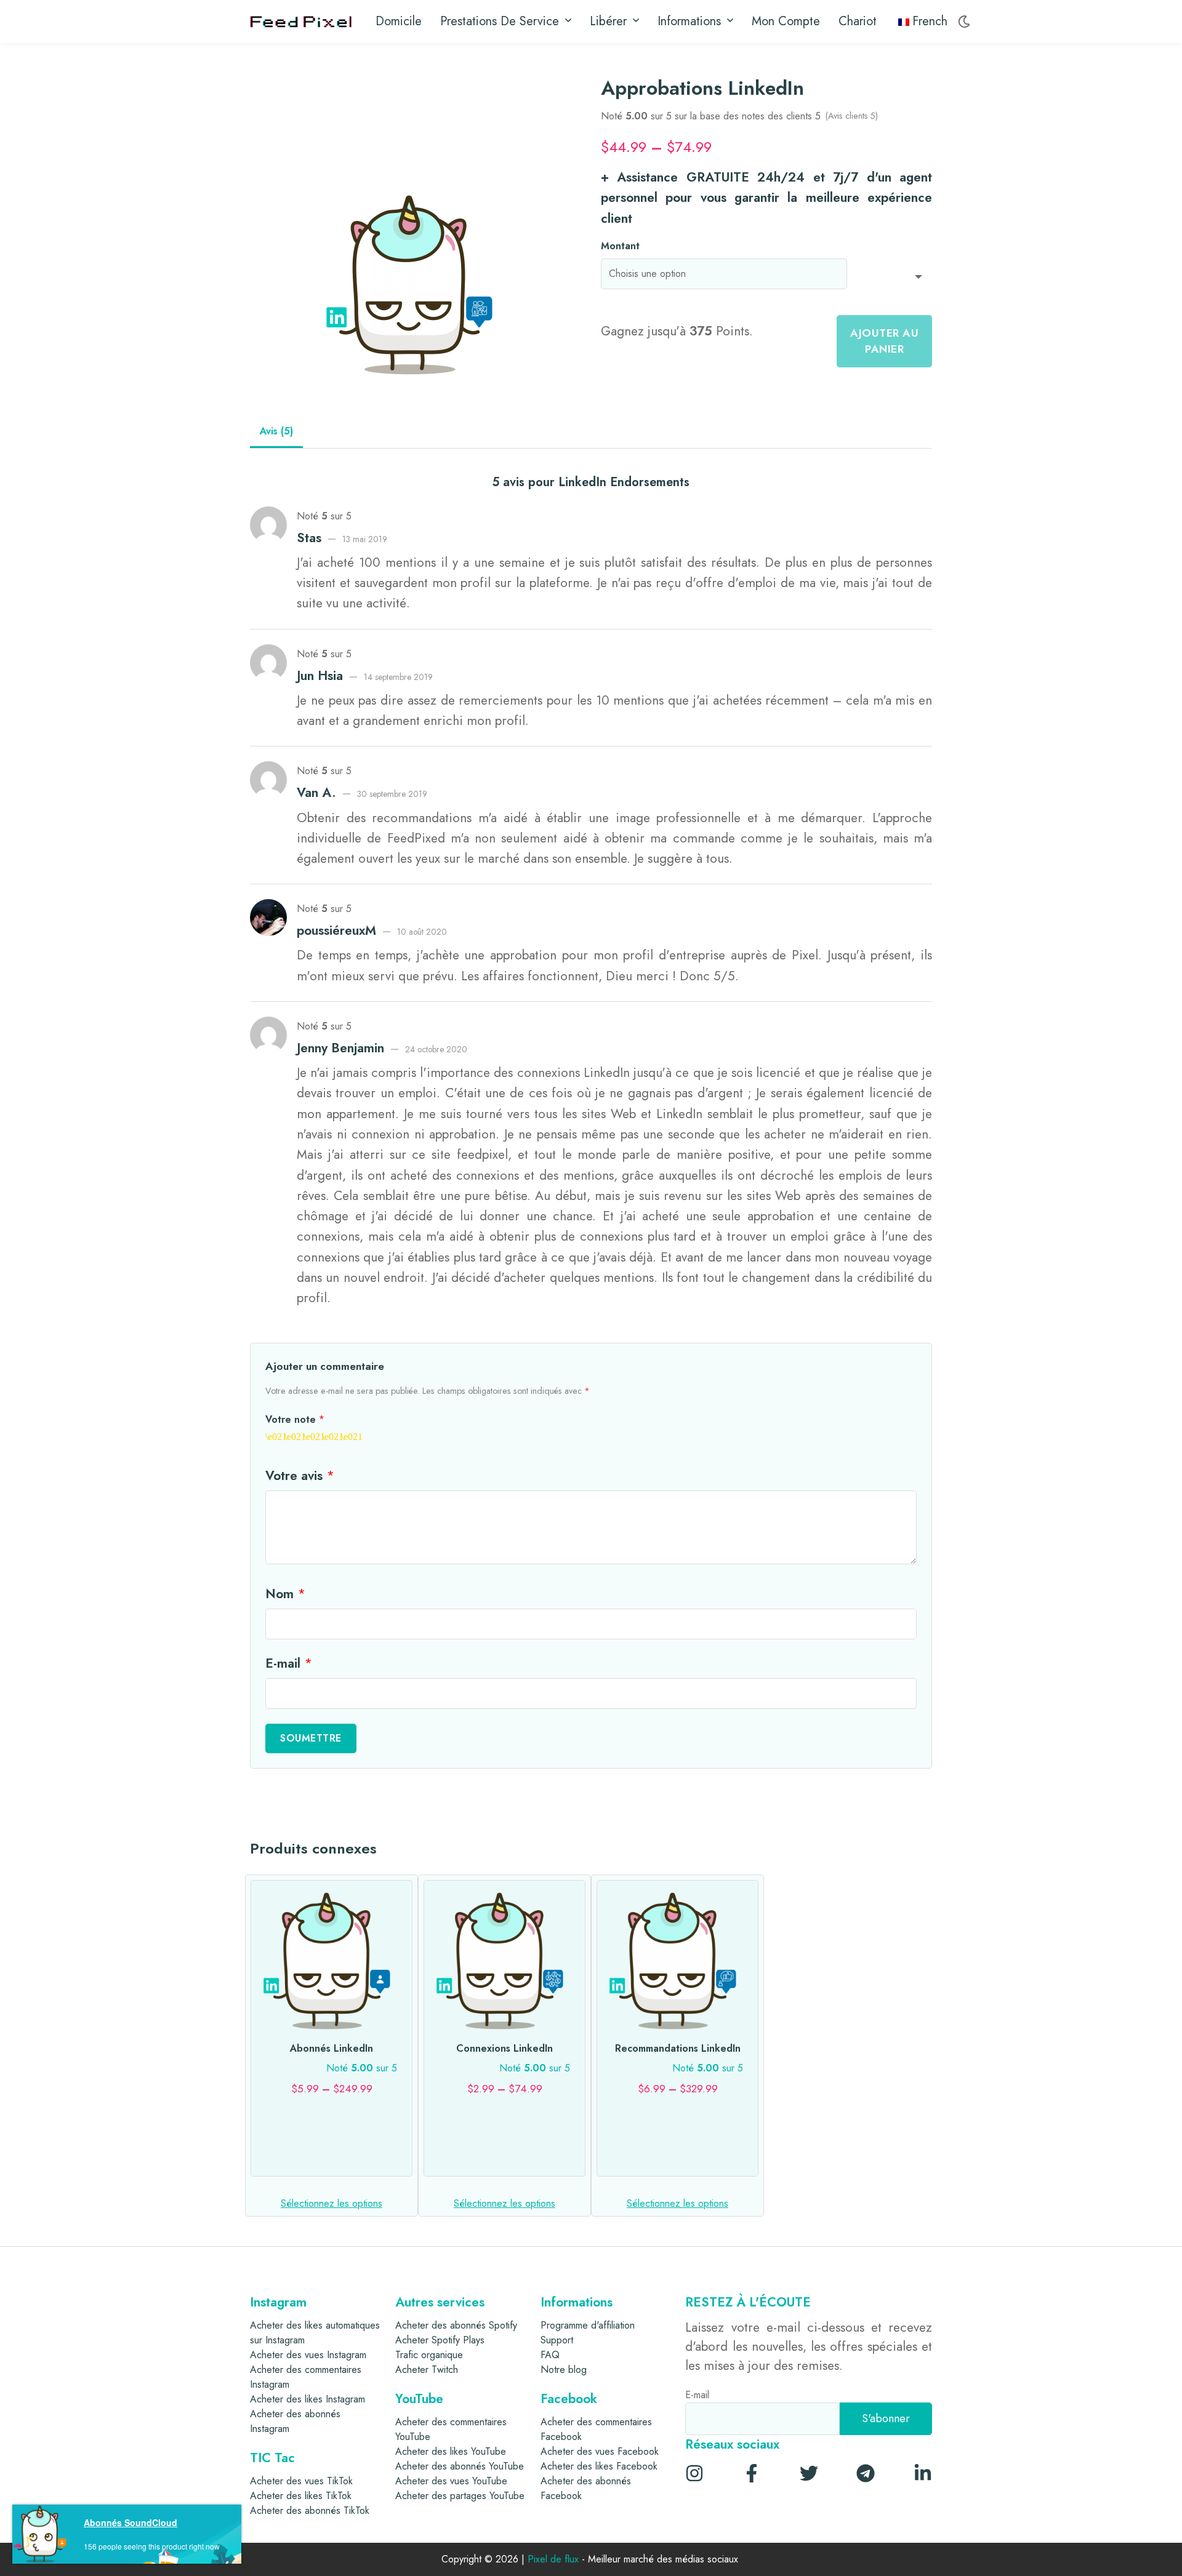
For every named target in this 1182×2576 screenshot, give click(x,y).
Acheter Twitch (427, 2370)
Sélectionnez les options (332, 2203)
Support (557, 2340)
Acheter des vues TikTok (301, 2481)
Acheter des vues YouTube (451, 2481)
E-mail (289, 1663)
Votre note (295, 1419)
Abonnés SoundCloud (131, 2522)
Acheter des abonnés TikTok (310, 2510)
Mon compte (786, 21)
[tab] (276, 432)
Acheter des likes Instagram (308, 2399)
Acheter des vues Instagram (308, 2355)
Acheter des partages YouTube (460, 2496)
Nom (285, 1594)
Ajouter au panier (884, 341)
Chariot (858, 21)
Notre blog (564, 2370)
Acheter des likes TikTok (301, 2496)
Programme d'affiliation (588, 2325)
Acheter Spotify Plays (440, 2340)
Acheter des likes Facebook (599, 2466)
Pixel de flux (553, 2560)
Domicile (399, 21)
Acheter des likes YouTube (451, 2451)
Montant (620, 246)
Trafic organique (429, 2355)
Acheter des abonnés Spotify (456, 2325)
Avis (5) (276, 431)
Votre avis (300, 1476)
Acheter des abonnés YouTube (460, 2466)
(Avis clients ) (852, 116)
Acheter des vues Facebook (600, 2451)
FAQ (550, 2355)
